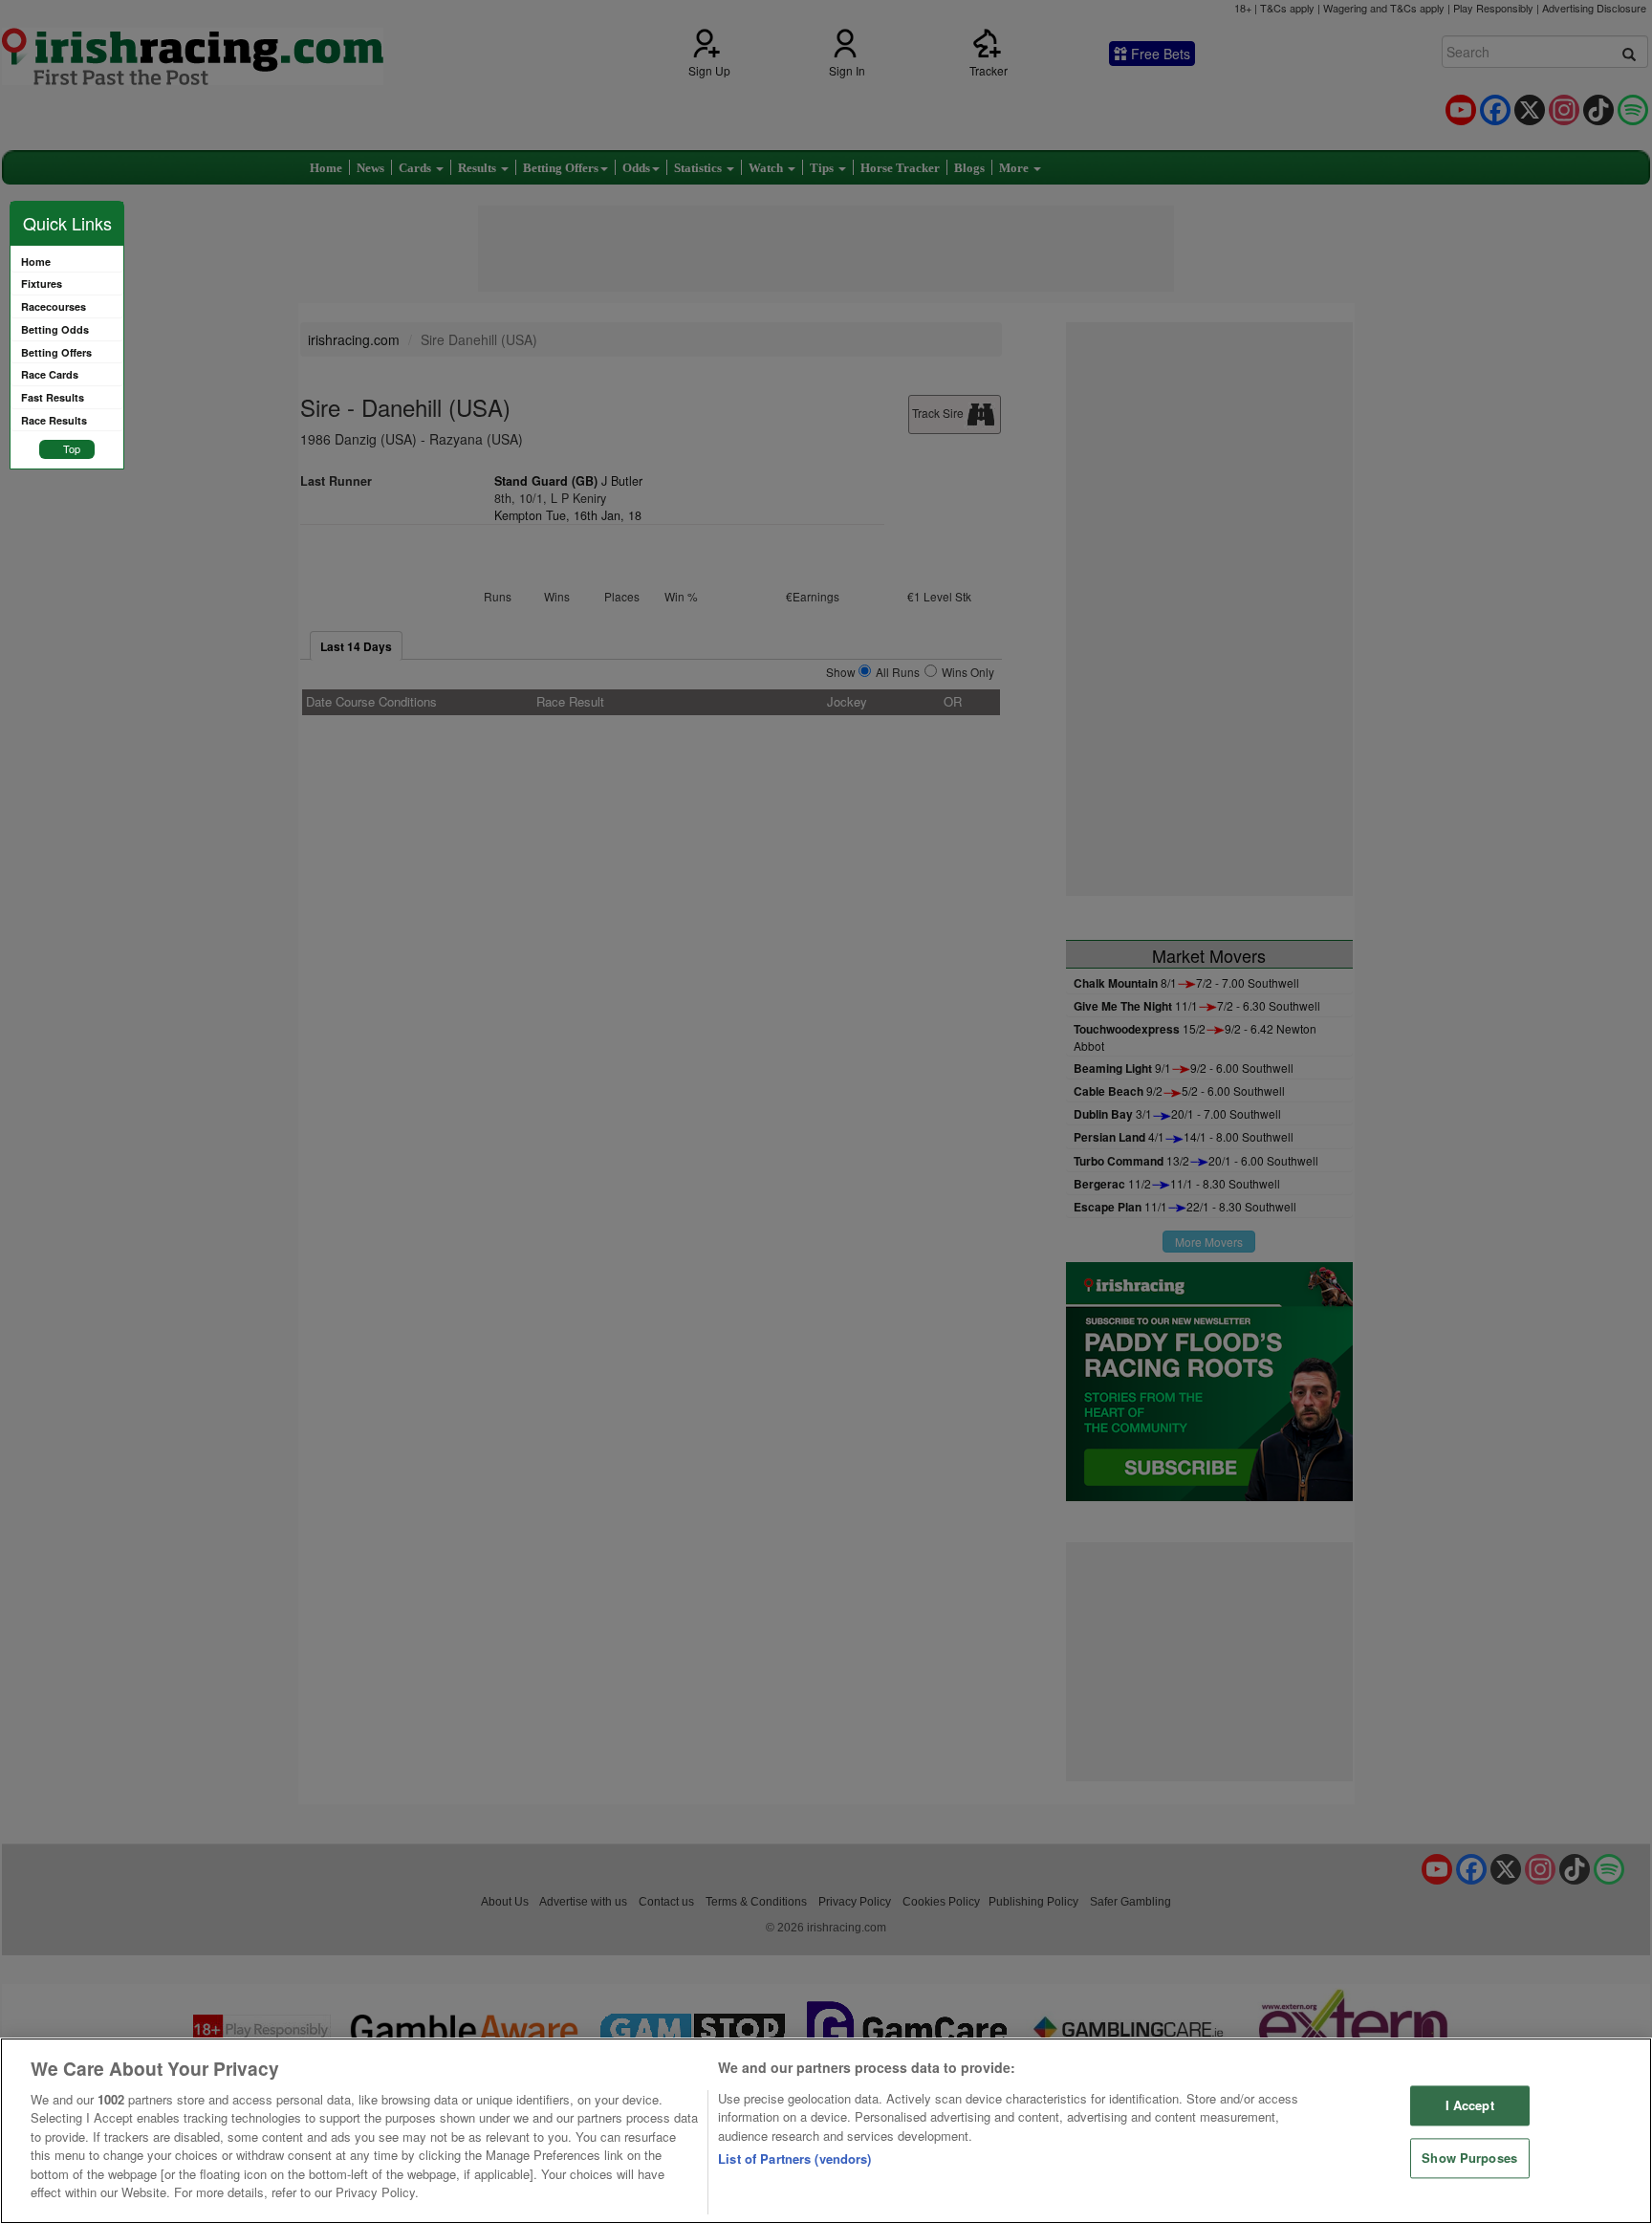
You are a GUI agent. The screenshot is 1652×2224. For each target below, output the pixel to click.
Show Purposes (1469, 2158)
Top (72, 448)
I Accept (1470, 2106)
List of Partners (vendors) (794, 2159)
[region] (826, 2131)
